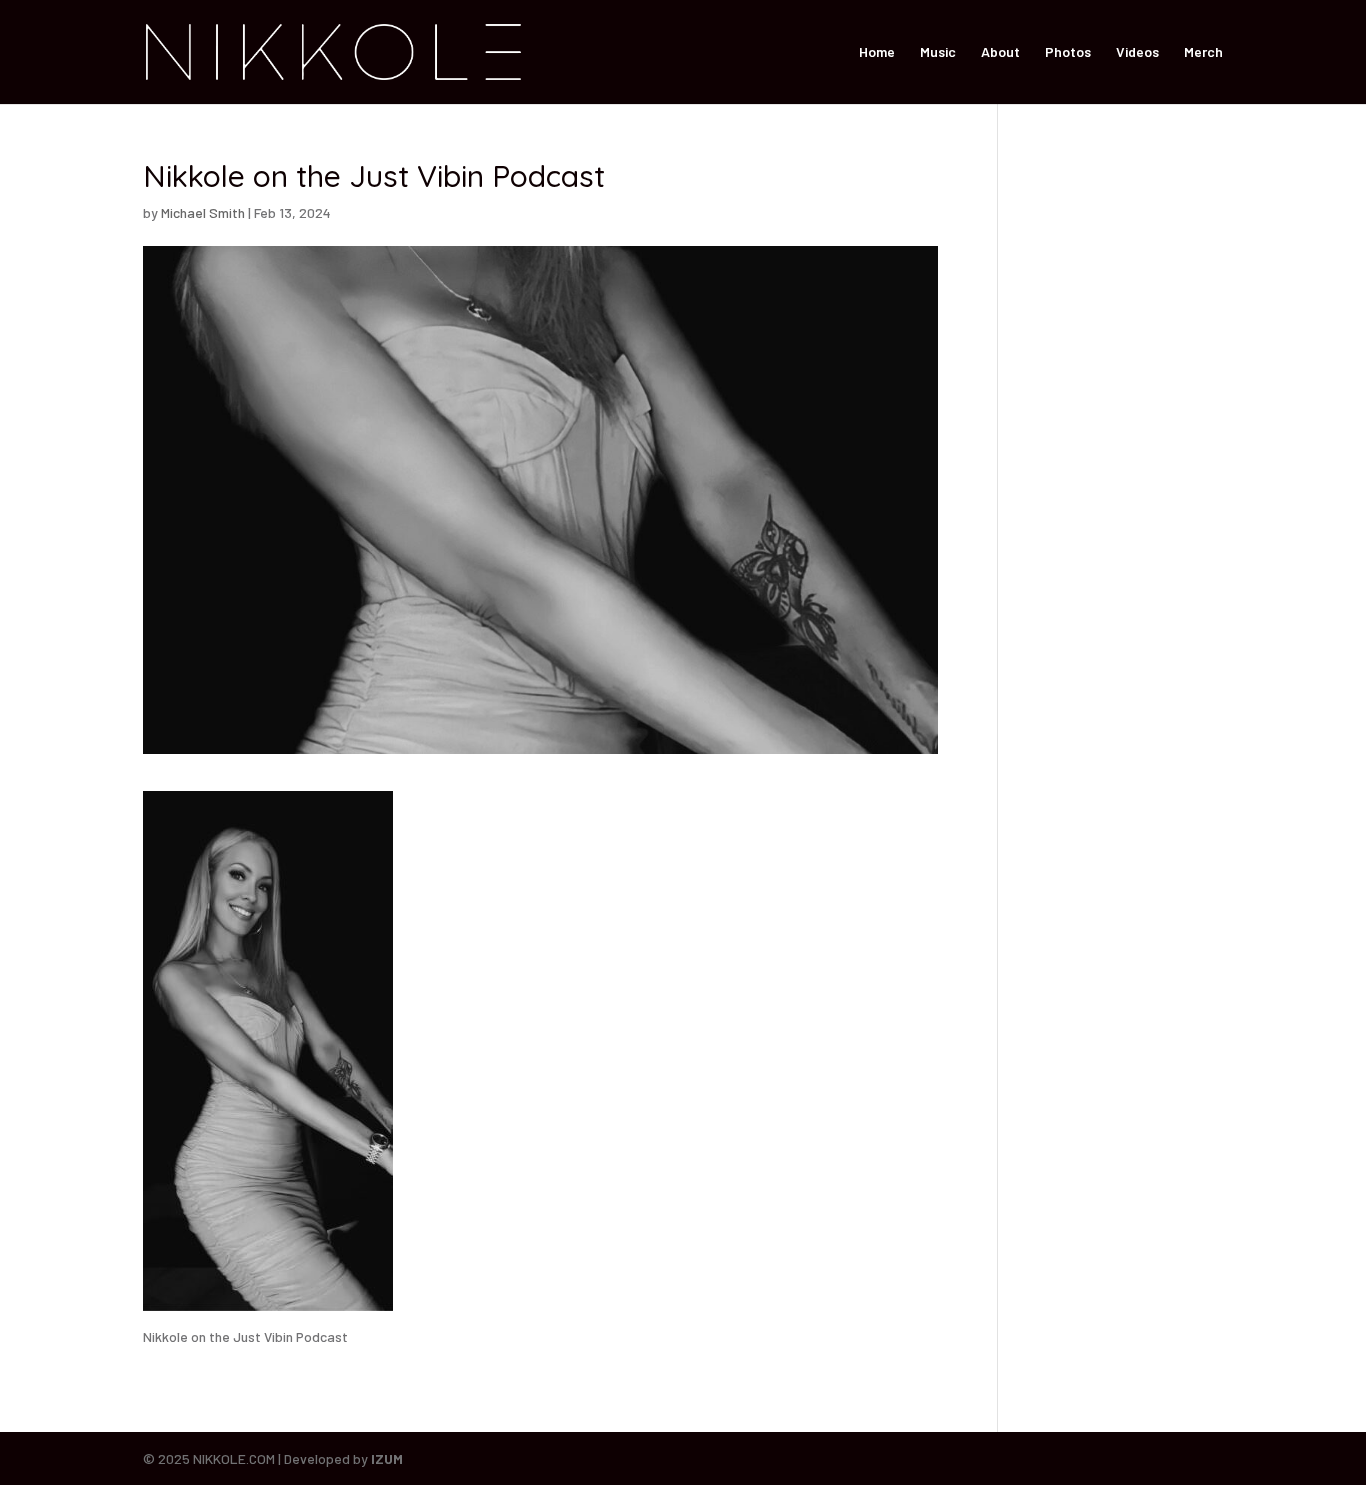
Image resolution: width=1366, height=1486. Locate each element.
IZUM (387, 1458)
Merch (1203, 52)
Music (938, 52)
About (1000, 52)
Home (877, 52)
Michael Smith (203, 212)
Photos (1068, 52)
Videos (1137, 52)
